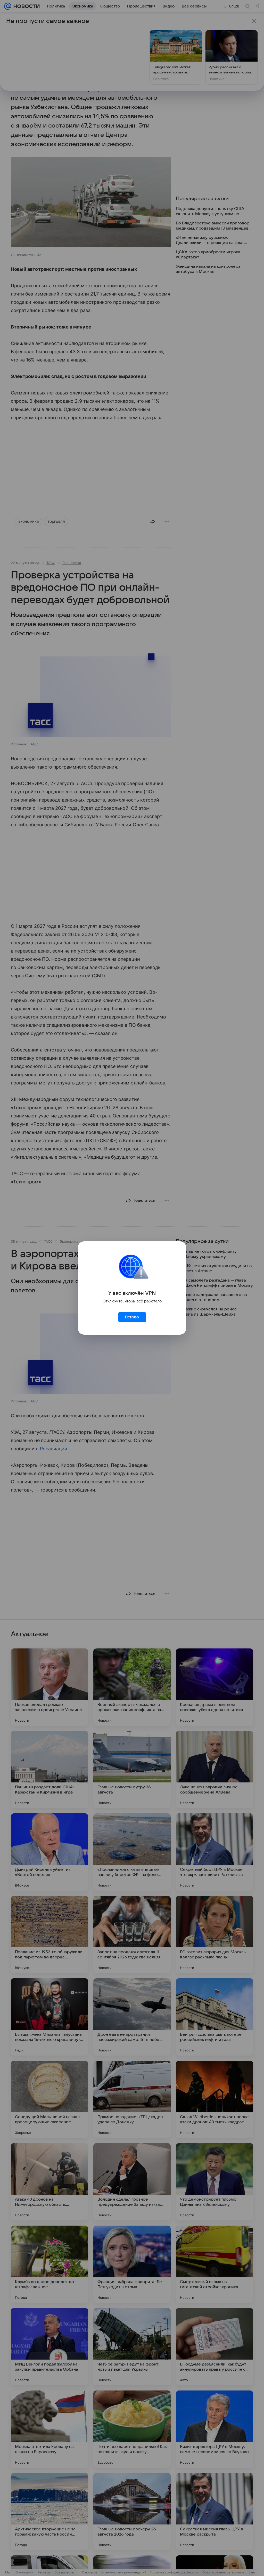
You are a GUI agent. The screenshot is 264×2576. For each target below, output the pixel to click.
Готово (132, 1317)
